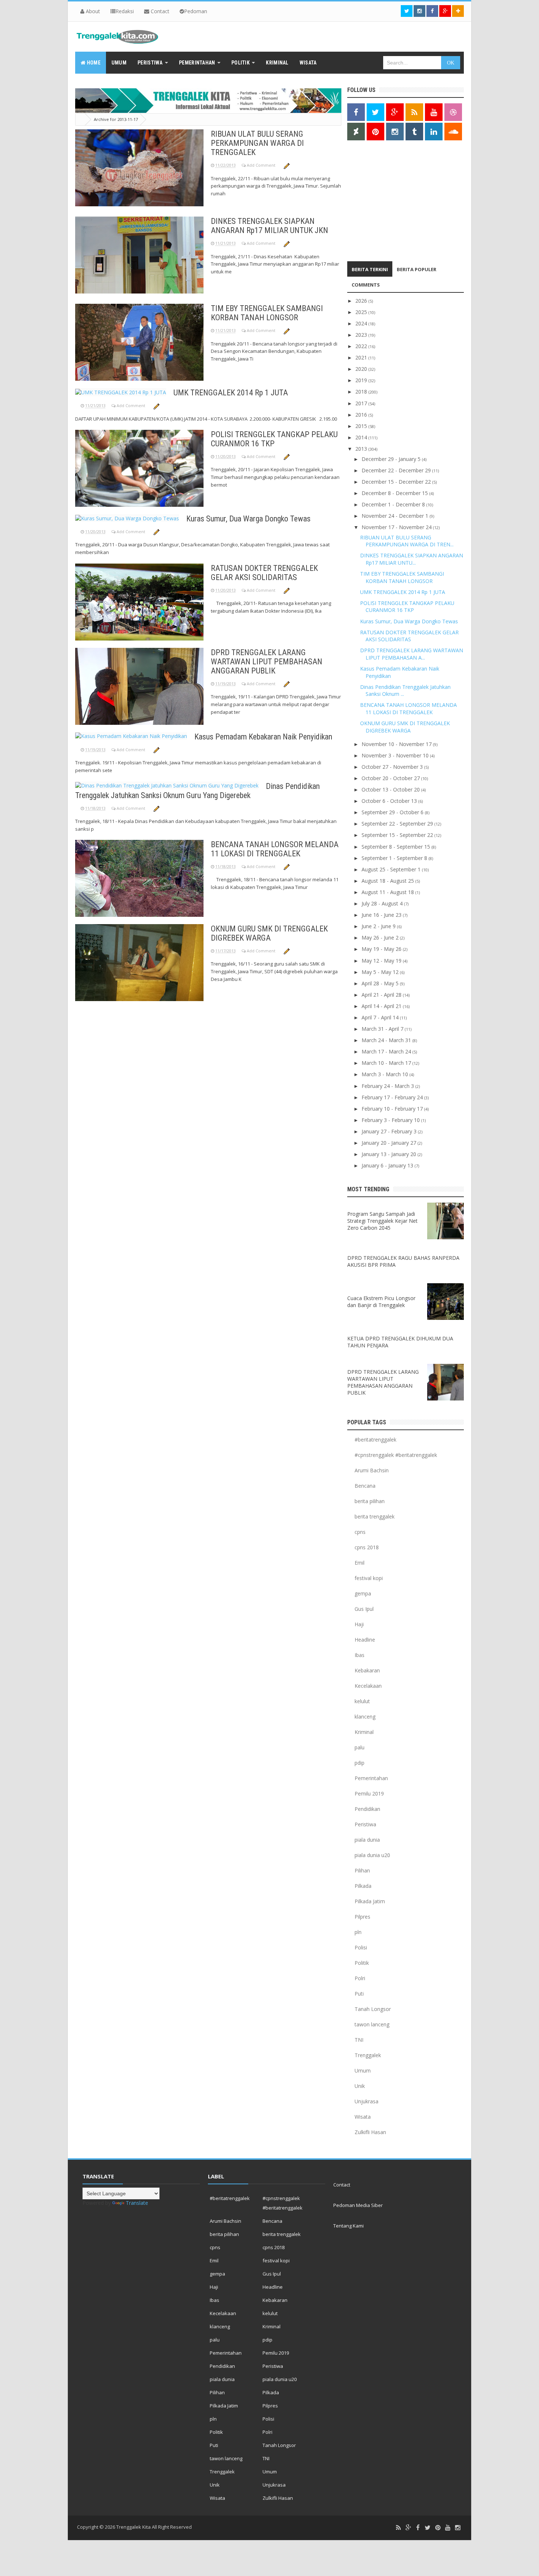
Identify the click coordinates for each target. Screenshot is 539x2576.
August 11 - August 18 (388, 892)
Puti (359, 1994)
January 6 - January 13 (388, 1165)
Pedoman (196, 11)
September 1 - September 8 (395, 858)
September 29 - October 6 (393, 812)
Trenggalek (368, 2055)
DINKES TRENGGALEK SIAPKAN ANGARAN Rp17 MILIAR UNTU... (412, 559)
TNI (359, 2040)
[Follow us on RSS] (414, 112)
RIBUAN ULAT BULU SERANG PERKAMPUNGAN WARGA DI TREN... (407, 541)
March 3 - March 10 (386, 1074)
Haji (359, 1624)
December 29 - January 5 (392, 459)
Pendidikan (367, 1809)
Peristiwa (365, 1824)
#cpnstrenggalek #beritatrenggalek (396, 1455)
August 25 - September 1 (392, 869)
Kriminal (364, 1732)
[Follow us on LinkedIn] (434, 132)
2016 (362, 415)
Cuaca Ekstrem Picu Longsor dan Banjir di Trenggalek (381, 1302)
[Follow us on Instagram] (395, 132)
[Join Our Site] (458, 11)
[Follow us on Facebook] (432, 11)
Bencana (365, 1486)
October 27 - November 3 (393, 767)
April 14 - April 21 (382, 1006)
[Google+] (408, 2528)
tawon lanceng (372, 2024)
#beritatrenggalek (375, 1440)
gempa (363, 1593)
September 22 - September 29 (398, 824)
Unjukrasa (366, 2101)
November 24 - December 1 (396, 516)
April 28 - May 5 (381, 983)
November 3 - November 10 (396, 755)
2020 (362, 369)
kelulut (362, 1701)
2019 (362, 380)
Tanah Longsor (373, 2009)
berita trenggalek (375, 1516)
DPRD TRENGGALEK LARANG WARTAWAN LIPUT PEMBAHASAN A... (412, 654)
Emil (360, 1563)
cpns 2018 (367, 1547)
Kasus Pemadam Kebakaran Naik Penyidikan (263, 737)
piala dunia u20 (372, 1855)
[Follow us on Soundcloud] (453, 132)
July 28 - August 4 (383, 903)
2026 (362, 301)
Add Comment (262, 165)
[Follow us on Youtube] (434, 112)
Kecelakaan (368, 1686)
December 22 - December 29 (397, 470)
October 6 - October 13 (390, 801)
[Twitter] (428, 2528)
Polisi (361, 1947)
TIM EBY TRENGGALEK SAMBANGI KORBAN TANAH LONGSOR (267, 313)
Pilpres (362, 1917)
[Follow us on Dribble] (453, 112)
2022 (362, 346)
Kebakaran (367, 1670)
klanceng (365, 1717)
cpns (360, 1532)
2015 (362, 426)
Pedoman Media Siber (358, 2205)
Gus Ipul (364, 1609)
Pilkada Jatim (370, 1901)
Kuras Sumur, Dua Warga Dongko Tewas (248, 519)
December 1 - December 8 (394, 504)
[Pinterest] (438, 2528)
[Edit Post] (287, 165)
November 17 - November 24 (397, 527)
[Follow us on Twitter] (407, 11)
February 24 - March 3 (388, 1086)
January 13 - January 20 (390, 1154)
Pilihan (362, 1870)
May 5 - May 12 (381, 972)
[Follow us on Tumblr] (414, 132)
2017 (362, 403)
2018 (362, 392)
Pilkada (363, 1886)
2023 (362, 335)
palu (360, 1747)
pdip (360, 1763)
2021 (362, 357)
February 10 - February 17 (393, 1109)
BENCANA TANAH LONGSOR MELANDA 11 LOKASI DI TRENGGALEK (275, 849)
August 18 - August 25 (388, 881)
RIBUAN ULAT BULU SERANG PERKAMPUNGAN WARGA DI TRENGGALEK (257, 143)
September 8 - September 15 (397, 847)
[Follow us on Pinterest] (375, 132)
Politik (362, 1963)
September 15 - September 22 (398, 835)
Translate (137, 2203)
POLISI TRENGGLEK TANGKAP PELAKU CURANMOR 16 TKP (274, 439)
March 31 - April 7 (383, 1029)
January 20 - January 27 (390, 1143)
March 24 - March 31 (387, 1040)
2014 (362, 437)
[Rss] (398, 2528)
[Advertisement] (393, 203)
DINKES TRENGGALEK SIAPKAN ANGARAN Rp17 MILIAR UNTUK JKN (269, 226)
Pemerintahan (371, 1778)
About (92, 11)
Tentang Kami (349, 2226)
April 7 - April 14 (381, 1017)
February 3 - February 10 (391, 1120)
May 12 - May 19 (382, 961)
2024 (362, 323)
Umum (363, 2071)
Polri (360, 1978)
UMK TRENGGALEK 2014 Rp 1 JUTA (231, 393)
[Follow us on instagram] (419, 11)
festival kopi (369, 1578)
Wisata (363, 2117)
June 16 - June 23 (382, 915)
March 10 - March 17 (387, 1063)
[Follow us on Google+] (445, 11)
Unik (360, 2086)
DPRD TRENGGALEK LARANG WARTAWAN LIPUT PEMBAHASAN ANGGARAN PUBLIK (267, 662)
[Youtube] (448, 2528)
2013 (362, 449)
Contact (159, 11)
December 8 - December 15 (395, 493)
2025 (362, 312)
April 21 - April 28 (382, 995)
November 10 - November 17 (397, 744)
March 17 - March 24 (387, 1051)
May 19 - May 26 (382, 949)
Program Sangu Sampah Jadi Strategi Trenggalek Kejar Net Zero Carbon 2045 (382, 1221)
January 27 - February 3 (390, 1131)
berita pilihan (370, 1501)
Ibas (360, 1655)
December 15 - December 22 (397, 482)
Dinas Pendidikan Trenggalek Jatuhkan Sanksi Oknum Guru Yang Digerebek (197, 791)
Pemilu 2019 (369, 1793)
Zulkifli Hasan (370, 2132)
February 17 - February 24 (393, 1097)
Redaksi (125, 11)
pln (358, 1932)
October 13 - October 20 (391, 789)
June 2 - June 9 (379, 926)
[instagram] (458, 2528)
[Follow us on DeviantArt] (356, 132)
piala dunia (367, 1840)
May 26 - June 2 (381, 938)
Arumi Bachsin (372, 1470)
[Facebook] (418, 2528)
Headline (365, 1640)
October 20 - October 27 (391, 778)
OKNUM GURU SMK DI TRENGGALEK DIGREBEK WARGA (269, 933)
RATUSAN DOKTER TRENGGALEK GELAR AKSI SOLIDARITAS (264, 573)
